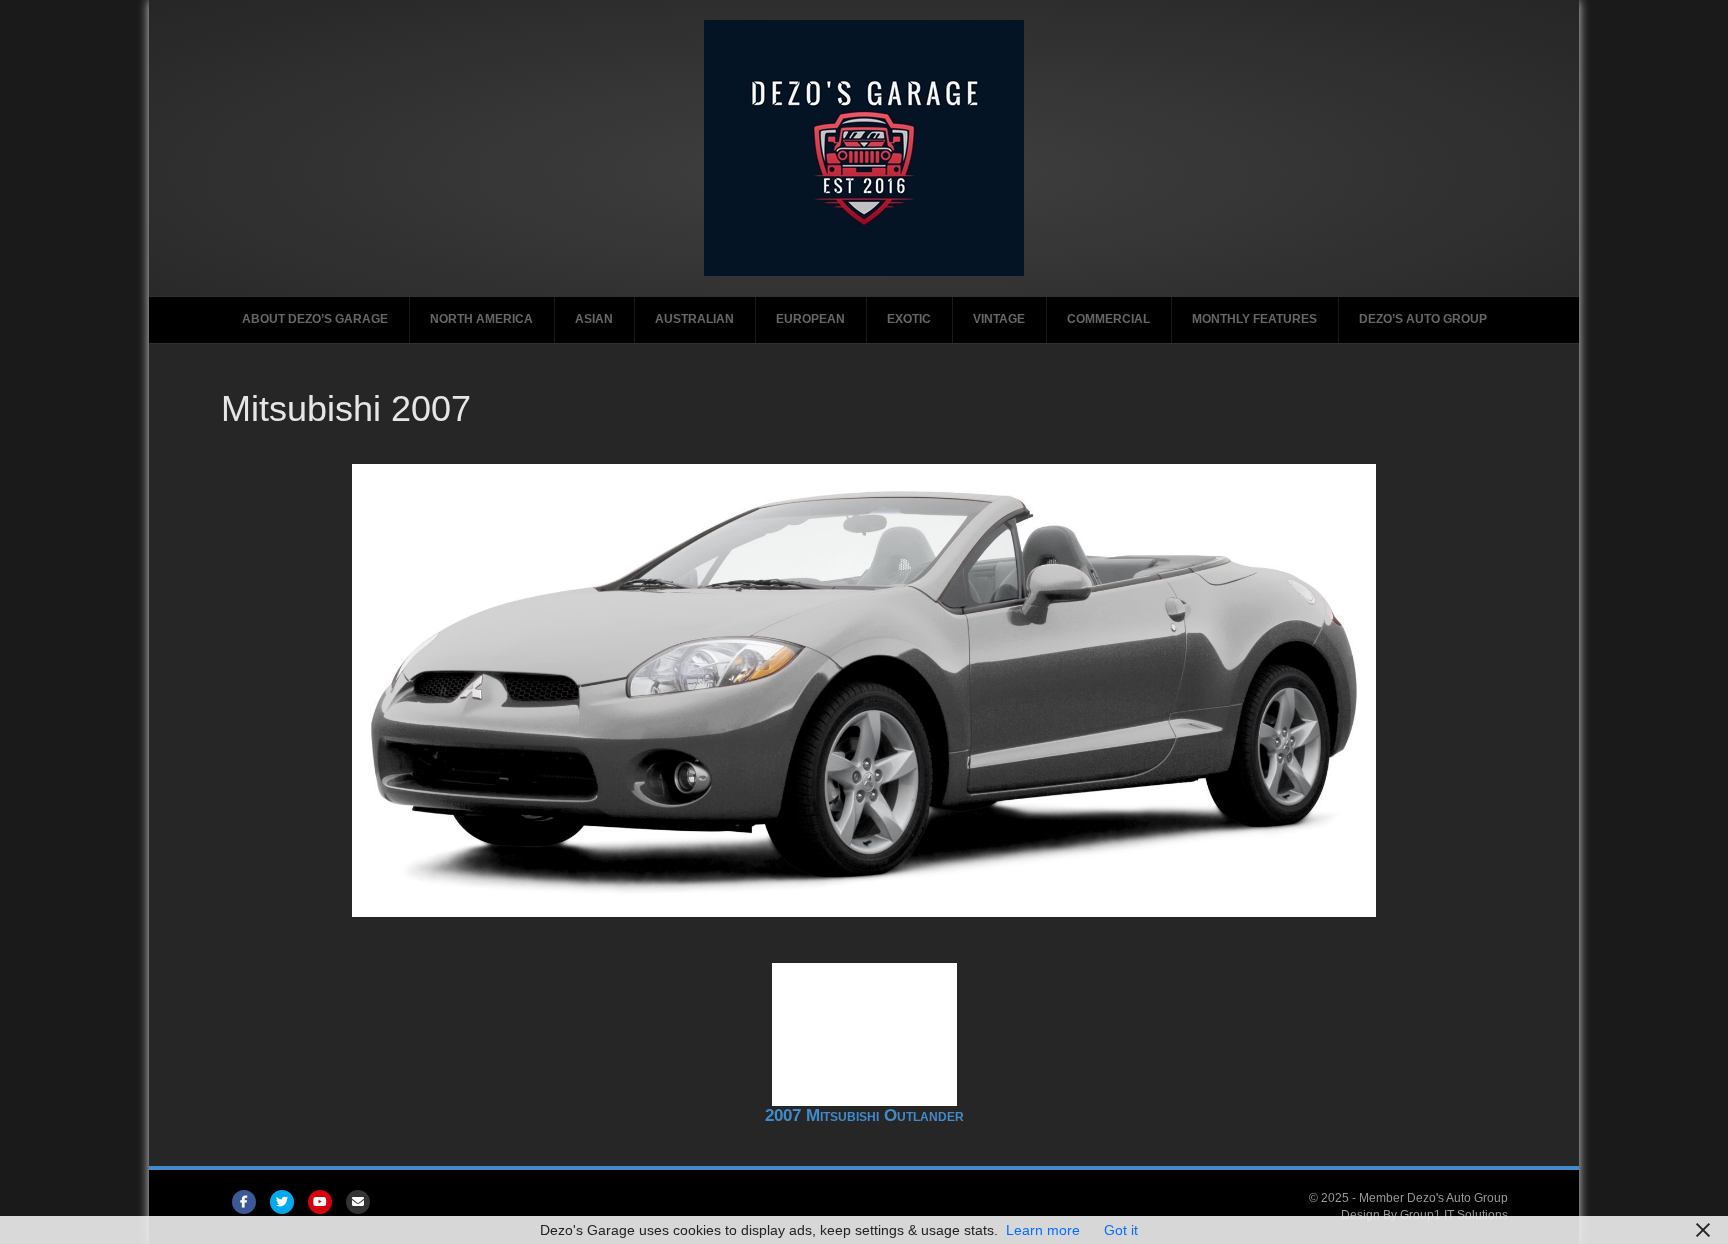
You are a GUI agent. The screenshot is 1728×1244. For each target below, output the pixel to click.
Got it (1121, 1230)
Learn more (1043, 1230)
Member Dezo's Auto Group (1433, 1198)
